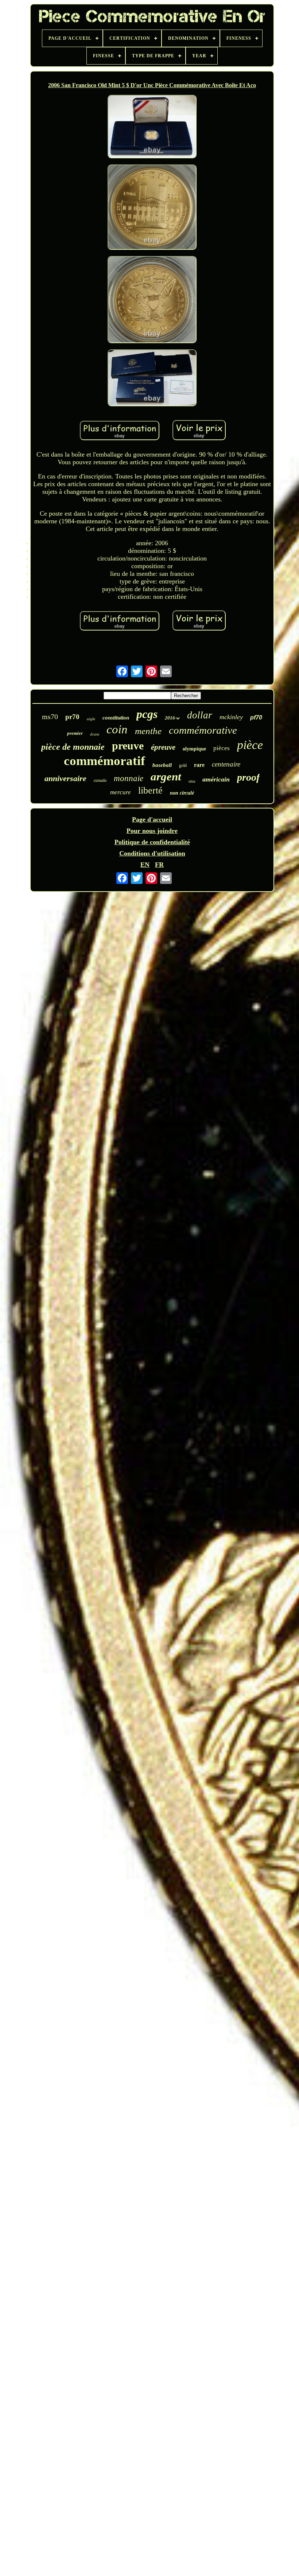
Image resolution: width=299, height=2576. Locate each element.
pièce (250, 745)
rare (199, 765)
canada (100, 780)
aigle (91, 719)
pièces (222, 748)
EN (145, 865)
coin (117, 729)
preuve (128, 746)
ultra (192, 781)
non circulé (182, 793)
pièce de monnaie (73, 747)
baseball (162, 765)
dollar (200, 715)
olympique (194, 749)
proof (248, 777)
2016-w (172, 718)
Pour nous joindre (152, 831)
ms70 (50, 717)
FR (159, 865)
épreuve (163, 747)
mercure (121, 792)
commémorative (203, 730)
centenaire (226, 764)
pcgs (147, 714)
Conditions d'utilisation (152, 853)
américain (216, 779)
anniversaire (65, 778)
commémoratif (104, 761)
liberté (150, 790)
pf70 (256, 717)
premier (75, 733)
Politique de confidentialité (152, 842)
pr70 (72, 717)
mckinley (231, 717)
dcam (95, 734)
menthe (148, 731)
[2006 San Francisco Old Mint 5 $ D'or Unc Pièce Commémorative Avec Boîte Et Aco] (152, 127)
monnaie (129, 778)
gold (183, 765)
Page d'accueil (152, 819)
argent (166, 777)
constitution (116, 718)
